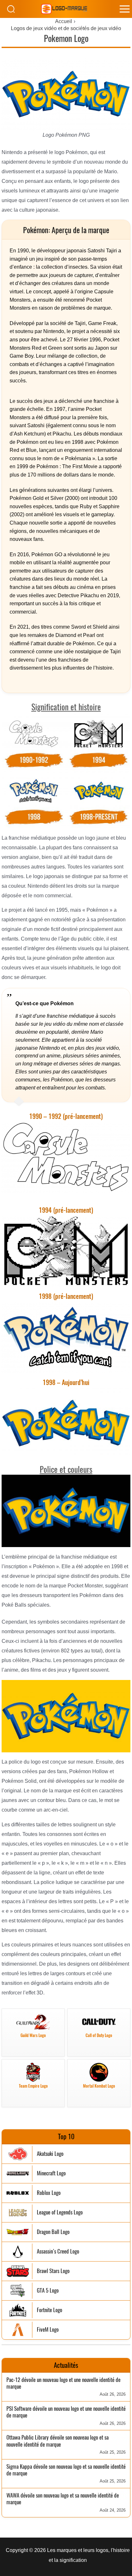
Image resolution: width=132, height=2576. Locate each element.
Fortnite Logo (50, 2310)
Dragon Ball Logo (53, 2232)
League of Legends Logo (60, 2212)
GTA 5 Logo (48, 2291)
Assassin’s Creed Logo (58, 2251)
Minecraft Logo (51, 2173)
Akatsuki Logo (50, 2154)
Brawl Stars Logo (53, 2271)
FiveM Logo (48, 2330)
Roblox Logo (49, 2193)
